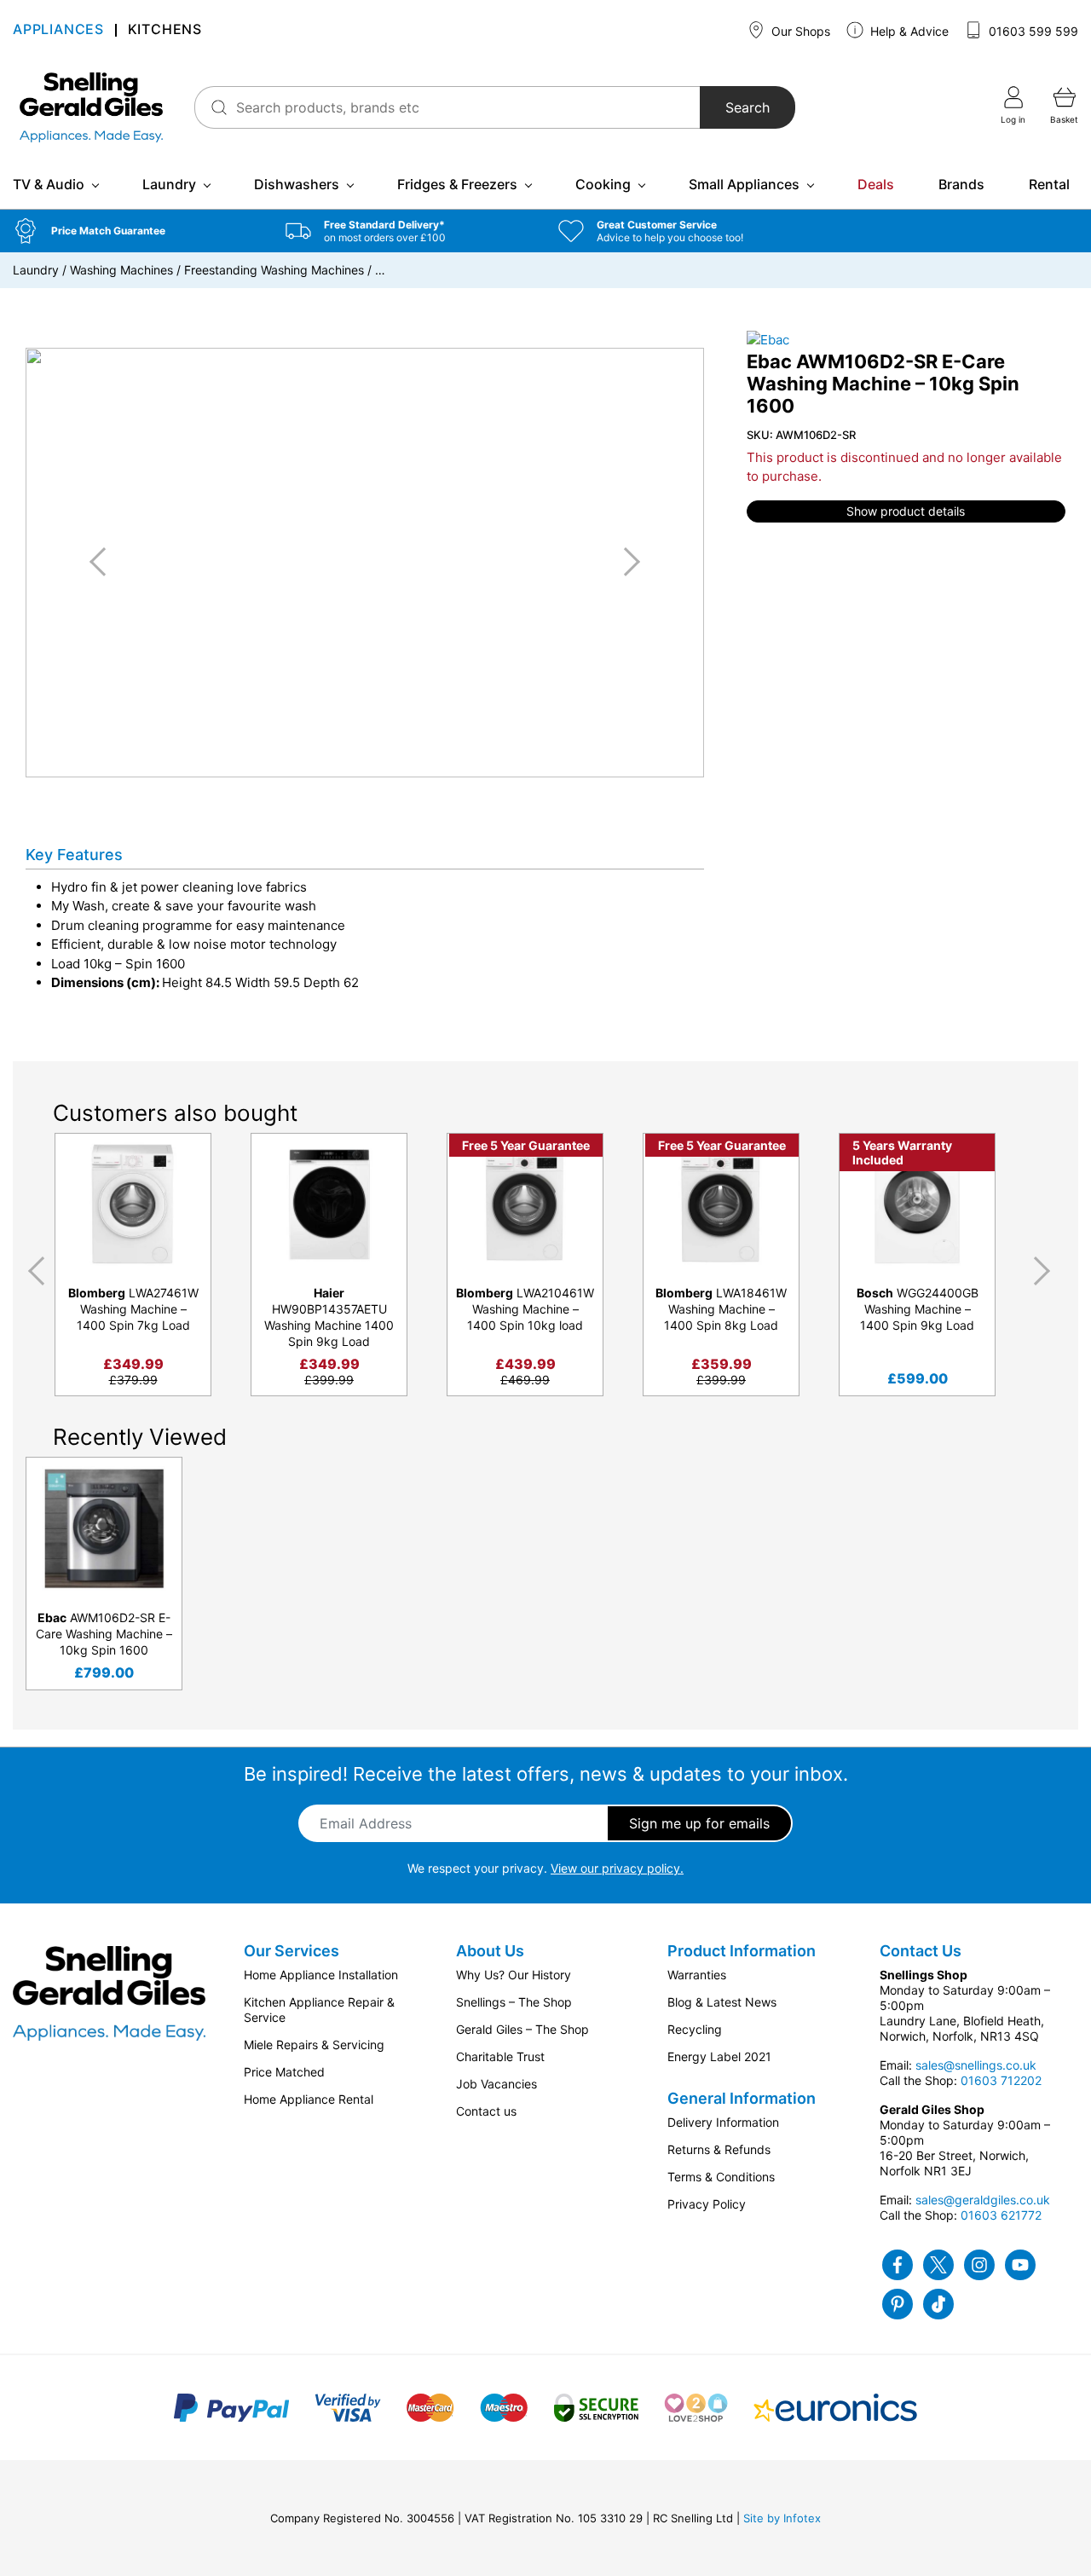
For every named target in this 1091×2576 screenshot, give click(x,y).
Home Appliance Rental (309, 2099)
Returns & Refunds (719, 2149)
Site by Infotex (782, 2518)
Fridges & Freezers (457, 184)
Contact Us (921, 1951)
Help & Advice (908, 31)
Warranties (697, 1975)
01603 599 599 (1032, 31)
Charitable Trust (500, 2056)
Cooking (603, 184)
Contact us (486, 2111)
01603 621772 (1001, 2215)
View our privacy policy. (617, 1868)
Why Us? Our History (514, 1975)
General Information (742, 2098)
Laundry (169, 184)
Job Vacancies (496, 2084)
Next (1045, 1272)
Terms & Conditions (721, 2177)
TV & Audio (49, 184)
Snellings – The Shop (514, 2002)
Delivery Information (723, 2122)
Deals (876, 184)
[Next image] (626, 562)
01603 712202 (1001, 2080)
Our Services (292, 1951)
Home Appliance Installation (321, 1975)
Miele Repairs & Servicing (314, 2045)
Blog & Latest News (722, 2002)
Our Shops (799, 31)
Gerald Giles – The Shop (522, 2029)
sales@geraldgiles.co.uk (983, 2200)
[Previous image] (104, 562)
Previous (33, 1272)
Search (748, 107)
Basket (1064, 119)
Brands (961, 184)
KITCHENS (165, 30)
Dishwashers (297, 184)
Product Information (742, 1951)
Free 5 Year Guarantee (526, 1145)
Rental (1049, 184)
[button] (136, 231)
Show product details (906, 511)
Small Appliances (744, 184)
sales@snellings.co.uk (976, 2065)
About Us (490, 1951)
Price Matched (284, 2072)
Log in (1013, 119)
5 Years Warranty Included (902, 1152)
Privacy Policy (707, 2204)
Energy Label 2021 (719, 2056)
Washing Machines (121, 270)
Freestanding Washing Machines (274, 270)
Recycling (695, 2029)
